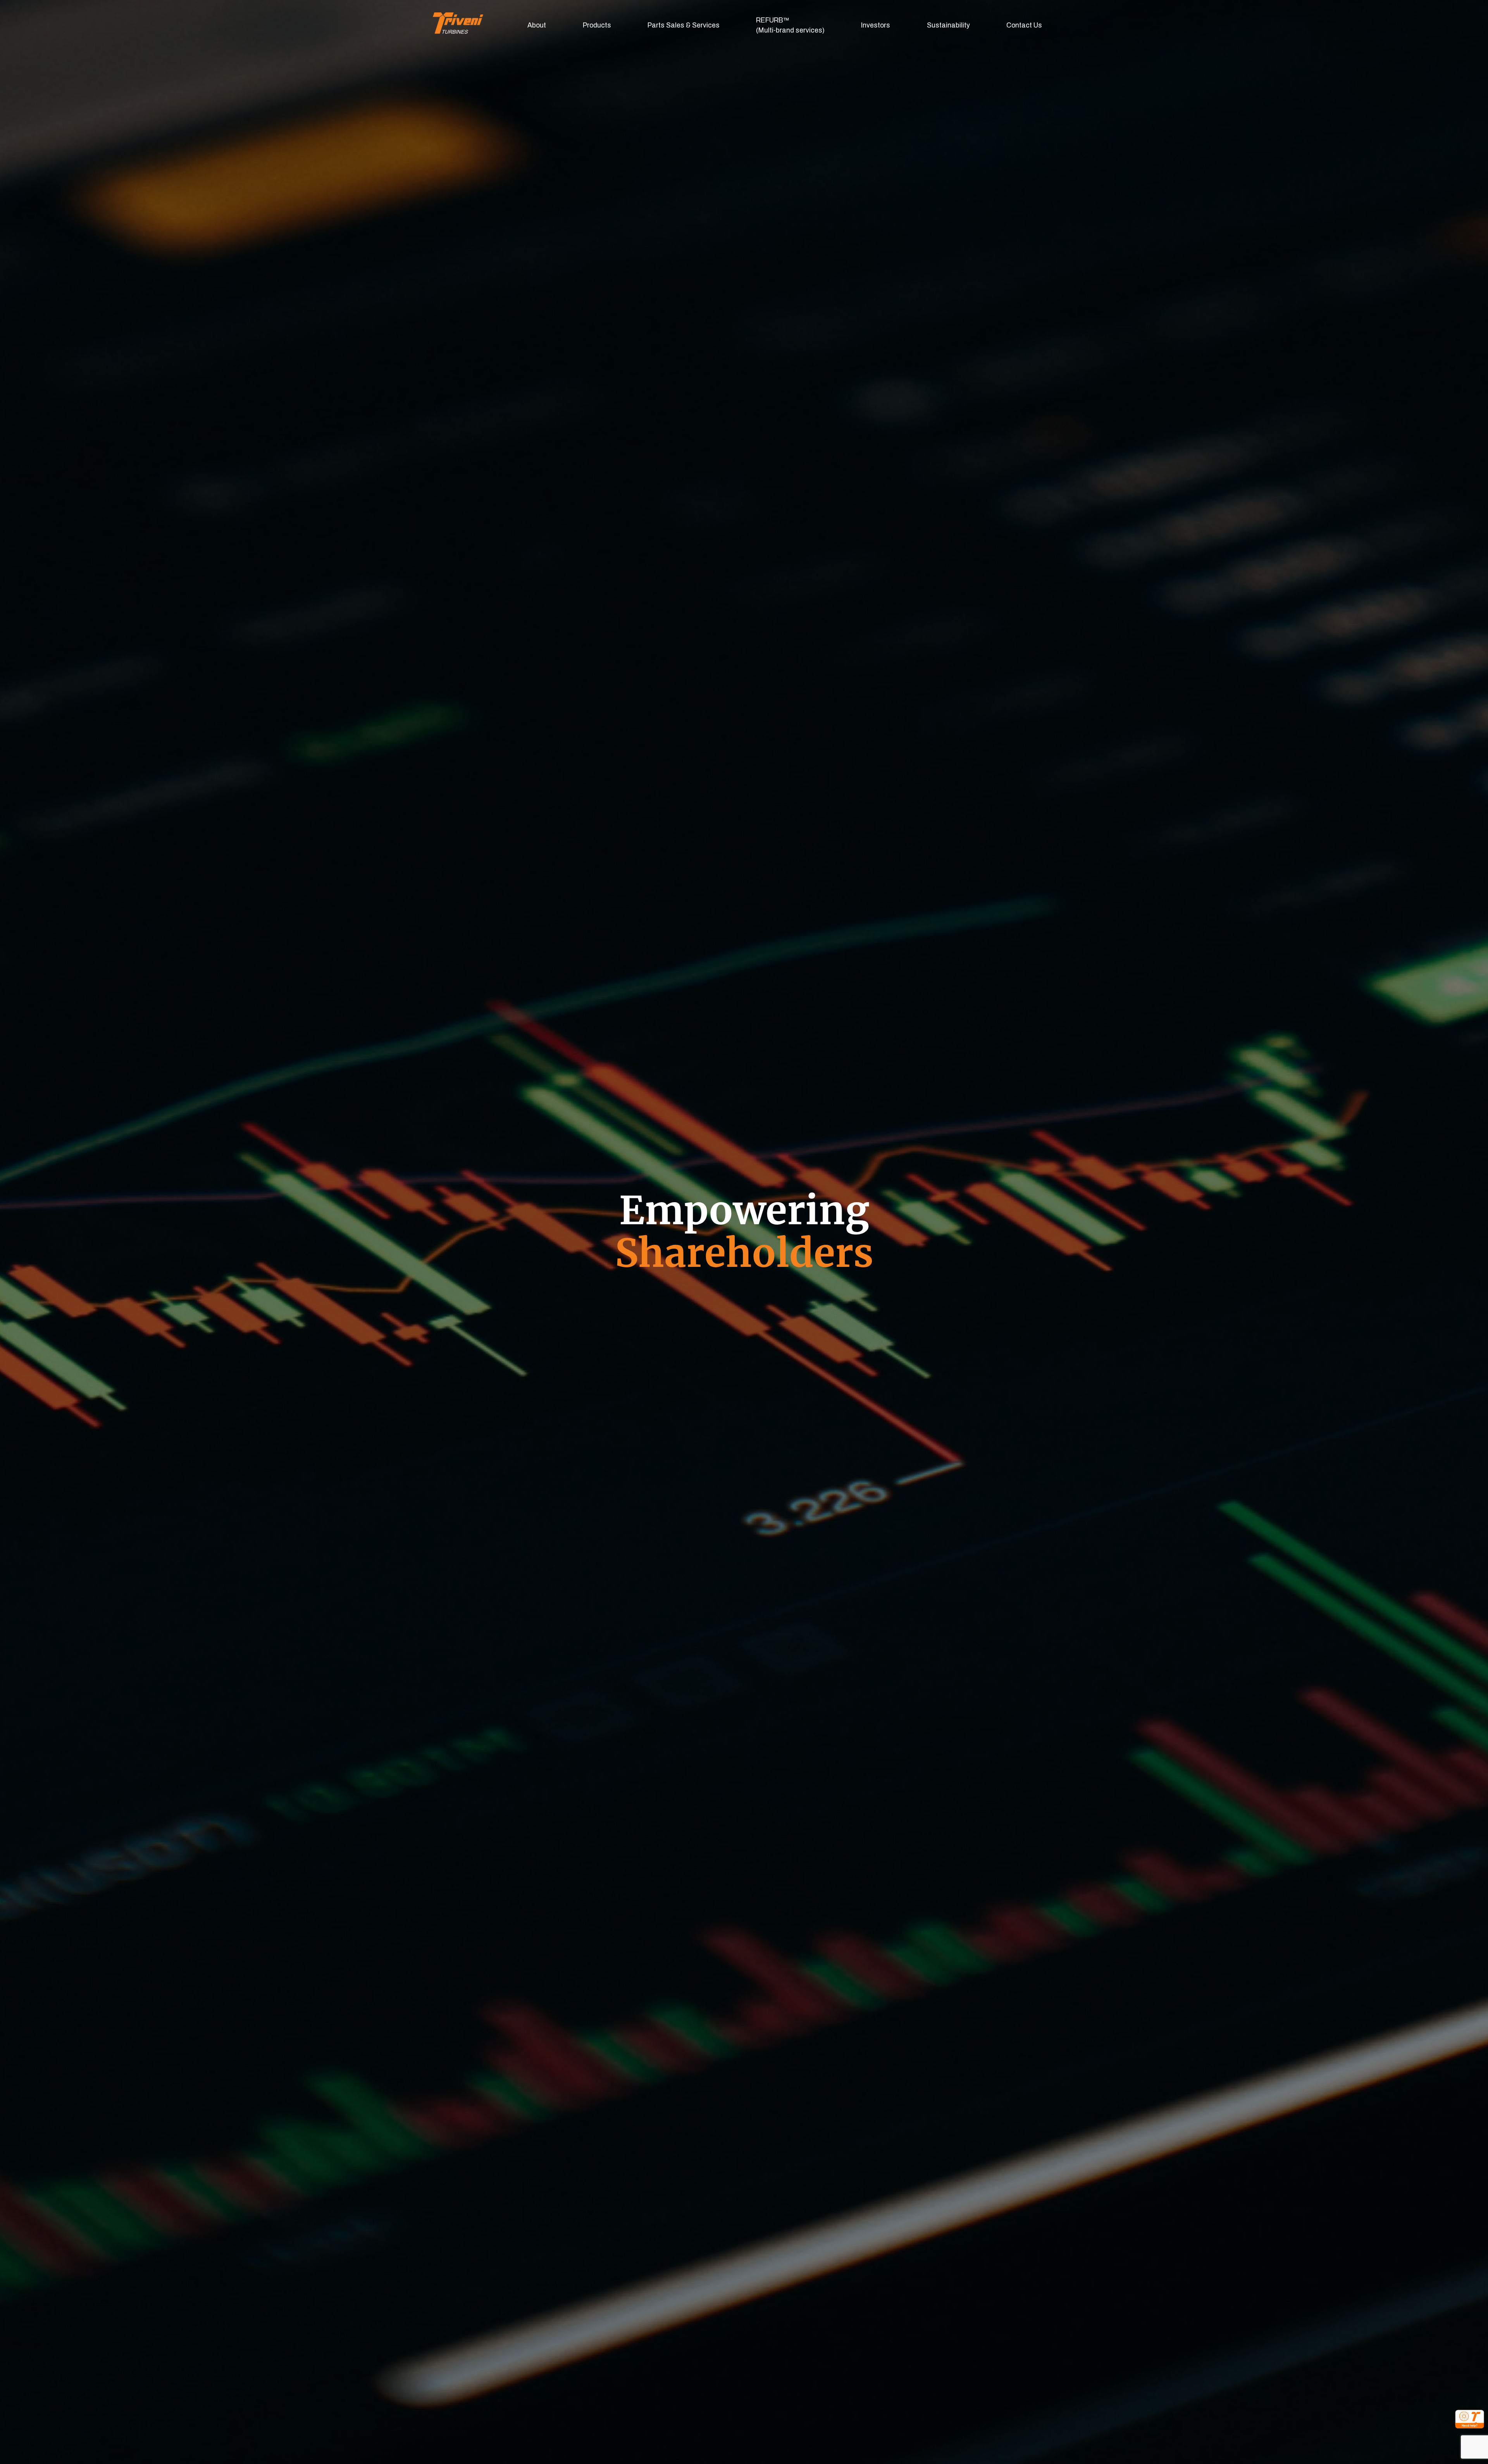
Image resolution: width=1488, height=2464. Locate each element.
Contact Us (1024, 25)
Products (597, 25)
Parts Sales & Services (684, 25)
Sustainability (948, 25)
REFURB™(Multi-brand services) (790, 25)
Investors (876, 25)
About (537, 25)
